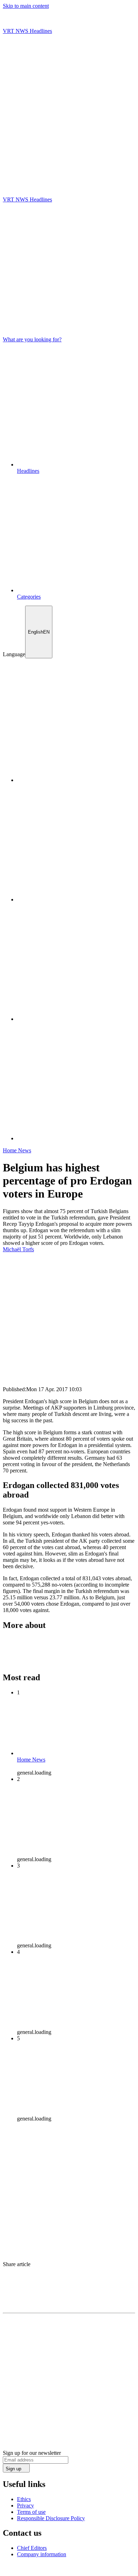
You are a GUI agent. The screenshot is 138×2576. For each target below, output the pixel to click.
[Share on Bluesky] (69, 2285)
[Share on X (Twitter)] (69, 2271)
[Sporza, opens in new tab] (76, 1019)
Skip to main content (26, 6)
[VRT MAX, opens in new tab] (76, 1138)
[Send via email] (69, 2292)
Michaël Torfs (18, 1249)
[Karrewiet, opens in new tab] (76, 899)
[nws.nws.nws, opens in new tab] (76, 780)
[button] (69, 173)
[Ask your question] (69, 164)
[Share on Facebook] (69, 2278)
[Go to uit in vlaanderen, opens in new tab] (25, 2570)
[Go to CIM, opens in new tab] (65, 2570)
